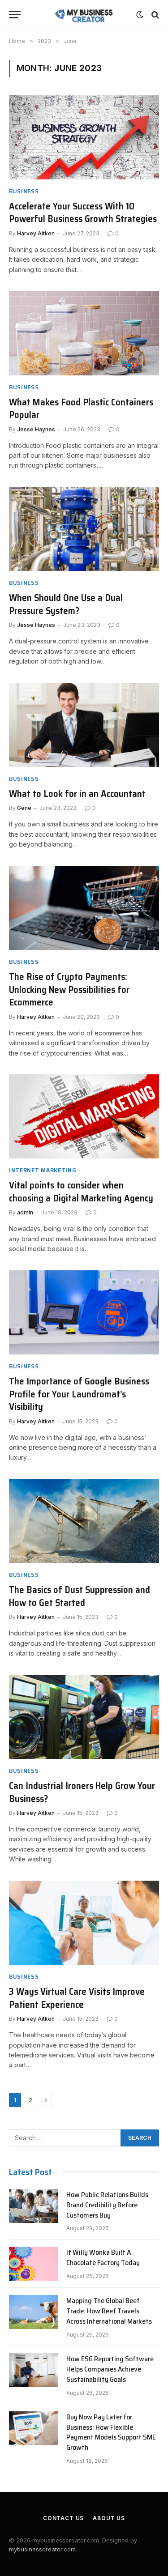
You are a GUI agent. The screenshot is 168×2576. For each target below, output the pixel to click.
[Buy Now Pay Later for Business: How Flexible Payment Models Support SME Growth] (34, 2428)
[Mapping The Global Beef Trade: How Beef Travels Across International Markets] (34, 2312)
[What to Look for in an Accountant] (84, 725)
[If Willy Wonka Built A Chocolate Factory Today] (34, 2264)
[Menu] (15, 15)
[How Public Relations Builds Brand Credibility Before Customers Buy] (34, 2206)
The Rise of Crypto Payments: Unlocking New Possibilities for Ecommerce (69, 989)
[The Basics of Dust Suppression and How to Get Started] (84, 1521)
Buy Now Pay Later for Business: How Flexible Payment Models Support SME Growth (111, 2432)
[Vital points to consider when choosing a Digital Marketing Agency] (84, 1116)
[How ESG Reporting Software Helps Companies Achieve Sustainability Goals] (34, 2370)
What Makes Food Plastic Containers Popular (81, 409)
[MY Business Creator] (84, 15)
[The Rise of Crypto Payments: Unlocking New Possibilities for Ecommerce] (84, 908)
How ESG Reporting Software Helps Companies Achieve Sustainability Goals (110, 2369)
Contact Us (63, 2518)
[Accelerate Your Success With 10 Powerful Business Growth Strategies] (84, 137)
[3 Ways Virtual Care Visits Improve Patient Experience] (84, 1923)
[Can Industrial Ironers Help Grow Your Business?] (84, 1717)
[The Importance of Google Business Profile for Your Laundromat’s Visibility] (84, 1312)
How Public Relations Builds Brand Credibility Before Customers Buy (107, 2205)
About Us (109, 2518)
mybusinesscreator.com (42, 2549)
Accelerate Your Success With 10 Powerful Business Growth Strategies (83, 213)
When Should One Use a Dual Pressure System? (66, 604)
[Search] (154, 15)
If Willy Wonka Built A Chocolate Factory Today (103, 2257)
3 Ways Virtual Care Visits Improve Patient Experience (77, 1998)
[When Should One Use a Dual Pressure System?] (84, 529)
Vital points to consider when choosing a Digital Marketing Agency (82, 1192)
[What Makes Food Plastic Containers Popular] (84, 333)
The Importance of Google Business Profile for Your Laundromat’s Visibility (79, 1394)
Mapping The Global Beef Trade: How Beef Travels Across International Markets (109, 2311)
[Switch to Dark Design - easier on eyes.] (140, 15)
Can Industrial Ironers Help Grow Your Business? (82, 1792)
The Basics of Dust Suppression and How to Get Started (80, 1596)
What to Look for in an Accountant (77, 794)
